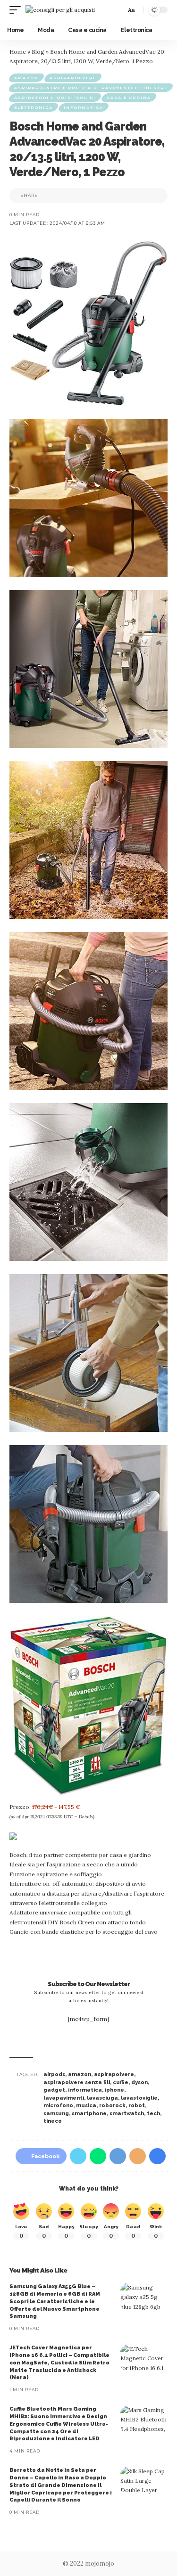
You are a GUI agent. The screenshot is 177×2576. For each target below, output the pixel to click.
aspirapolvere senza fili (77, 2082)
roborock (112, 2106)
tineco (53, 2121)
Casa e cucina (129, 98)
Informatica (84, 107)
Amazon (26, 78)
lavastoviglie (139, 2098)
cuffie (121, 2082)
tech (153, 2114)
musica (86, 2106)
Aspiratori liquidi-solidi (55, 98)
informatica (85, 2090)
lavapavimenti (64, 2098)
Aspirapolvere (73, 78)
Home (18, 52)
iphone (114, 2090)
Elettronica (34, 107)
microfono (58, 2106)
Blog (38, 52)
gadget (54, 2090)
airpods (54, 2074)
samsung (56, 2114)
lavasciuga (102, 2098)
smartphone (89, 2114)
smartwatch (127, 2114)
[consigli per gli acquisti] (60, 10)
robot (137, 2106)
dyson (139, 2082)
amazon (80, 2074)
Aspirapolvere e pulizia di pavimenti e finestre (91, 88)
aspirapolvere (114, 2074)
